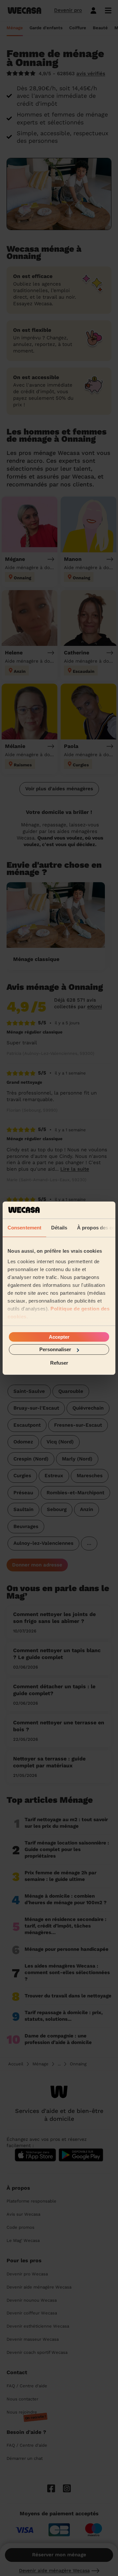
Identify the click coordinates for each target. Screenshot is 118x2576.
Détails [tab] (59, 1228)
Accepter (59, 1337)
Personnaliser (55, 1349)
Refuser (59, 1363)
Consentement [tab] (24, 1228)
